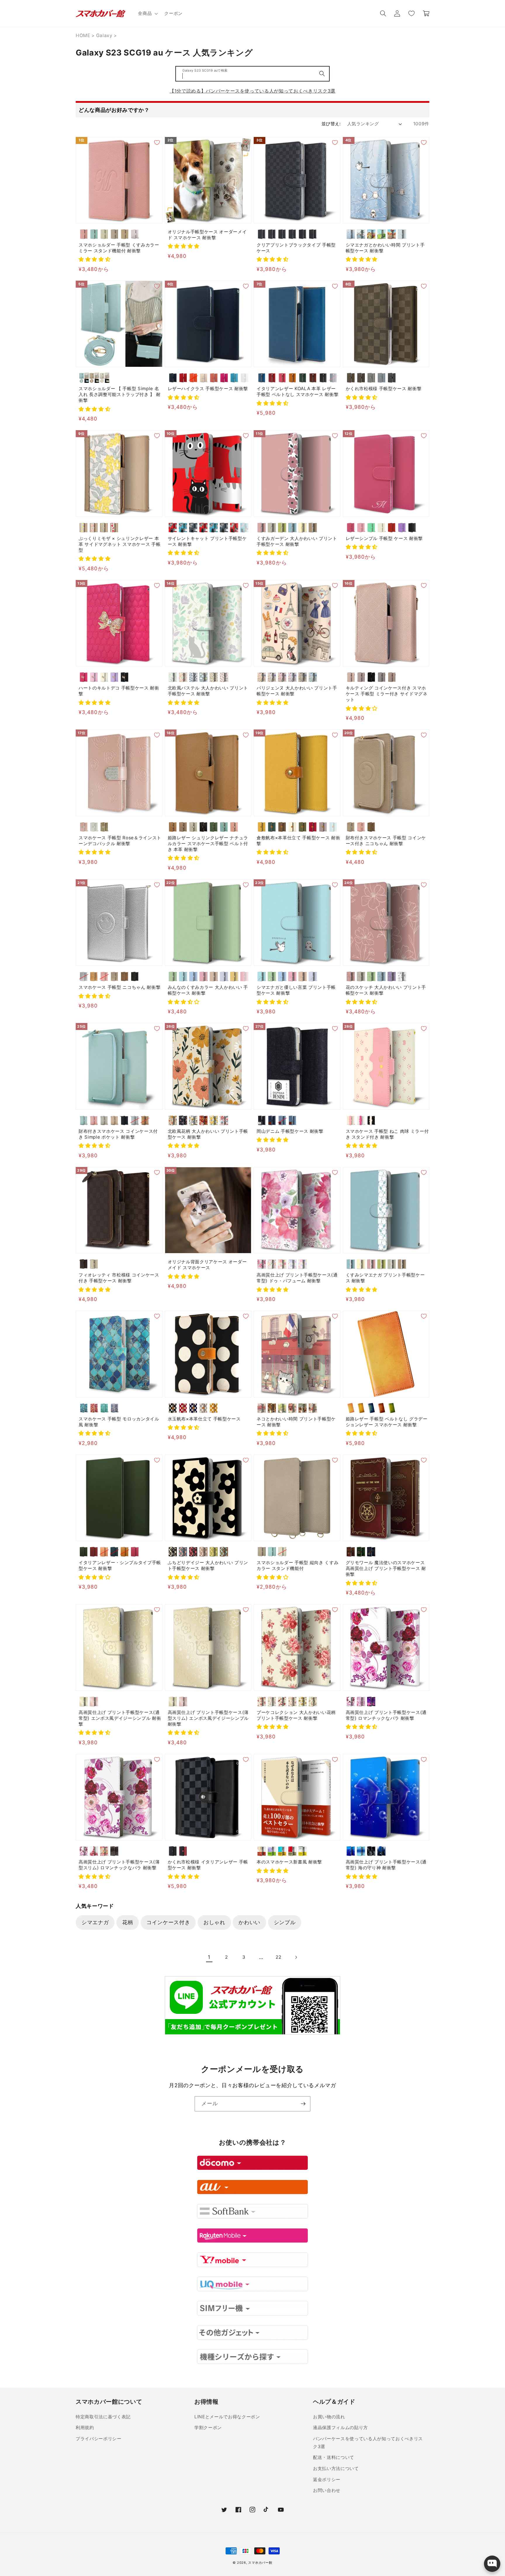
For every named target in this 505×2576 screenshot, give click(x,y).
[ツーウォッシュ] (292, 1120)
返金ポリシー (327, 2479)
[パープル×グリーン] (272, 1851)
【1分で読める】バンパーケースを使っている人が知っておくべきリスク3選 (252, 91)
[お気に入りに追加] (157, 143)
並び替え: (331, 124)
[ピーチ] (214, 378)
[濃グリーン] (272, 827)
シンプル (285, 1922)
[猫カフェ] (303, 1408)
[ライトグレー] (193, 827)
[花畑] (282, 1408)
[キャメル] (292, 378)
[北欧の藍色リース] (193, 677)
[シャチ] (382, 1851)
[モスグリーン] (303, 677)
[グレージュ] (104, 234)
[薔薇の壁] (94, 1851)
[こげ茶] (282, 827)
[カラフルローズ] (292, 1702)
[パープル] (402, 528)
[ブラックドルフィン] (371, 1851)
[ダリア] (282, 1702)
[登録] (303, 2104)
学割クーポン (208, 2428)
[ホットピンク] (224, 378)
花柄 (128, 1922)
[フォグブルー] (382, 378)
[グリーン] (303, 378)
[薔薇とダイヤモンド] (114, 1851)
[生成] (292, 827)
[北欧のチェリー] (224, 677)
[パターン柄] (402, 234)
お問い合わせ (327, 2490)
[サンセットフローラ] (204, 1120)
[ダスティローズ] (351, 677)
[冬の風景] (361, 234)
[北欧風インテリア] (313, 1408)
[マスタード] (214, 1408)
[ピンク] (84, 234)
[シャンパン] (214, 976)
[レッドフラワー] (114, 528)
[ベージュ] (114, 234)
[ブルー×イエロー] (282, 1851)
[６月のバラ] (351, 1702)
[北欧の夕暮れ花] (183, 677)
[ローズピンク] (94, 1702)
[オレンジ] (193, 378)
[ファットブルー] (183, 528)
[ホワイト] (244, 378)
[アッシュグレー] (382, 677)
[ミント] (371, 528)
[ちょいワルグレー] (224, 528)
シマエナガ (95, 1922)
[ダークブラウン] (313, 378)
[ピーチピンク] (234, 827)
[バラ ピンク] (282, 1264)
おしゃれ (214, 1922)
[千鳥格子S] (282, 234)
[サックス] (333, 827)
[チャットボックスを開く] (492, 2564)
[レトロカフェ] (272, 1408)
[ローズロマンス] (361, 1702)
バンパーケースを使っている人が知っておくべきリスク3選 (368, 2443)
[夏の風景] (382, 234)
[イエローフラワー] (84, 528)
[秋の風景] (392, 234)
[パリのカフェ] (262, 1408)
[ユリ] (313, 1702)
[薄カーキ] (303, 827)
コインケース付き (168, 1922)
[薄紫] (323, 827)
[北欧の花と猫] (173, 677)
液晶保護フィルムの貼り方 (340, 2428)
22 (278, 1957)
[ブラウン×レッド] (262, 1851)
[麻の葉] (303, 234)
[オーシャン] (333, 378)
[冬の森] (351, 234)
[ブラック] (323, 378)
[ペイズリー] (313, 234)
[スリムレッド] (234, 528)
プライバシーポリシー (99, 2439)
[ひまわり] (303, 1702)
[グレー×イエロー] (303, 1851)
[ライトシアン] (183, 976)
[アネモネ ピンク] (262, 1264)
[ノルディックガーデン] (224, 1120)
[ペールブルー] (94, 234)
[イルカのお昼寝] (351, 1851)
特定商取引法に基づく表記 (103, 2417)
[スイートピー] (272, 1702)
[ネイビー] (173, 378)
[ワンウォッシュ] (272, 1120)
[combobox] (252, 74)
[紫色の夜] (371, 1702)
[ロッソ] (272, 378)
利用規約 (85, 2428)
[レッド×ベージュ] (292, 1851)
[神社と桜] (292, 1408)
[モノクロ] (402, 976)
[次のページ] (296, 1957)
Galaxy (104, 35)
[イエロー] (303, 528)
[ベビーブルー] (224, 976)
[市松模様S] (262, 234)
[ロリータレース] (104, 1851)
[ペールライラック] (135, 234)
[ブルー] (234, 378)
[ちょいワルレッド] (204, 528)
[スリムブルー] (244, 528)
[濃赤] (313, 827)
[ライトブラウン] (125, 234)
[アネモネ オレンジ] (272, 1264)
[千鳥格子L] (292, 234)
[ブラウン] (313, 528)
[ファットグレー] (193, 528)
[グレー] (204, 1408)
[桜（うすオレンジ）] (104, 1552)
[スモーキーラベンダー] (361, 677)
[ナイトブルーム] (183, 1120)
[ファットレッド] (173, 528)
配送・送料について (334, 2457)
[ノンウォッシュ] (262, 1120)
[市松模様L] (272, 234)
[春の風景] (371, 234)
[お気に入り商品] (411, 13)
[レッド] (183, 378)
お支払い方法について (336, 2468)
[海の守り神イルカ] (361, 1851)
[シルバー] (84, 976)
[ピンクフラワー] (94, 528)
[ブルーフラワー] (104, 528)
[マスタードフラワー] (214, 1120)
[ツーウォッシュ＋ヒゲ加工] (282, 1120)
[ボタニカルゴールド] (193, 1120)
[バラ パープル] (292, 1264)
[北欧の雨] (204, 677)
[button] (147, 13)
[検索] (322, 74)
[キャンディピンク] (244, 976)
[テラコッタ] (204, 1552)
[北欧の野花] (214, 677)
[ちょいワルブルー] (214, 528)
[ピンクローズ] (262, 1702)
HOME (83, 35)
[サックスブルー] (224, 827)
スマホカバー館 (260, 2563)
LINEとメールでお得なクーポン (227, 2417)
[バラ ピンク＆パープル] (303, 1264)
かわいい (249, 1922)
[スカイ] (262, 378)
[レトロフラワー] (173, 1120)
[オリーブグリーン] (214, 827)
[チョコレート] (351, 378)
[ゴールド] (104, 827)
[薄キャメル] (262, 827)
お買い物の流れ (329, 2417)
